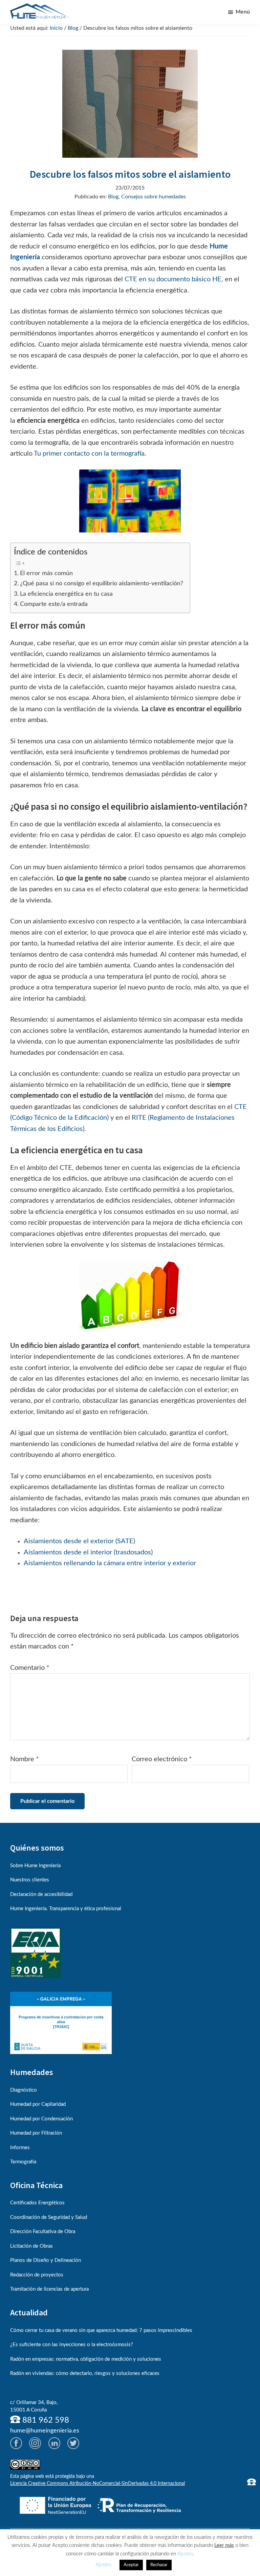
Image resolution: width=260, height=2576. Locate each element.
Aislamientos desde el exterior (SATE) (79, 1541)
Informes (20, 2148)
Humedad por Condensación (41, 2119)
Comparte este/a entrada (54, 604)
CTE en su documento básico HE (173, 279)
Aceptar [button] (131, 2565)
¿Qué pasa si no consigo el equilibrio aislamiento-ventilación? (102, 583)
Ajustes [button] (185, 2554)
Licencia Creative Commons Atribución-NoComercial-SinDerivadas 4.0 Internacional (97, 2484)
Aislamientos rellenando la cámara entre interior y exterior (110, 1563)
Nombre (25, 1759)
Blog (113, 197)
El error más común (46, 573)
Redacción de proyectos (37, 2275)
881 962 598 (45, 2420)
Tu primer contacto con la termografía (89, 454)
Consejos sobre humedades (154, 197)
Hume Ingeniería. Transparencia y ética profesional (66, 1909)
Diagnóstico (24, 2090)
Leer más (224, 2545)
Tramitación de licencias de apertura (49, 2289)
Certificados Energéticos (37, 2203)
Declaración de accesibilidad (41, 1894)
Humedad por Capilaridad (38, 2104)
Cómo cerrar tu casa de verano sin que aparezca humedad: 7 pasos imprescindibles (101, 2330)
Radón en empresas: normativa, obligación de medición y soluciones (86, 2359)
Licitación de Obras (31, 2246)
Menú (243, 12)
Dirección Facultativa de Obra (43, 2232)
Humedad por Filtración (36, 2133)
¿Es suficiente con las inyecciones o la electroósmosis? (72, 2345)
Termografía (23, 2162)
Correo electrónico (162, 1759)
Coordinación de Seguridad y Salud (49, 2217)
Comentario (30, 1668)
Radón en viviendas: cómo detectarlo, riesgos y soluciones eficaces (85, 2373)
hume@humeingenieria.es (45, 2431)
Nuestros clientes (30, 1880)
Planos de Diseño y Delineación (46, 2260)
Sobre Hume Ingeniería (35, 1866)
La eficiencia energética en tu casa (66, 594)
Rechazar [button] (159, 2565)
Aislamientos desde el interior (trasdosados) (88, 1552)
